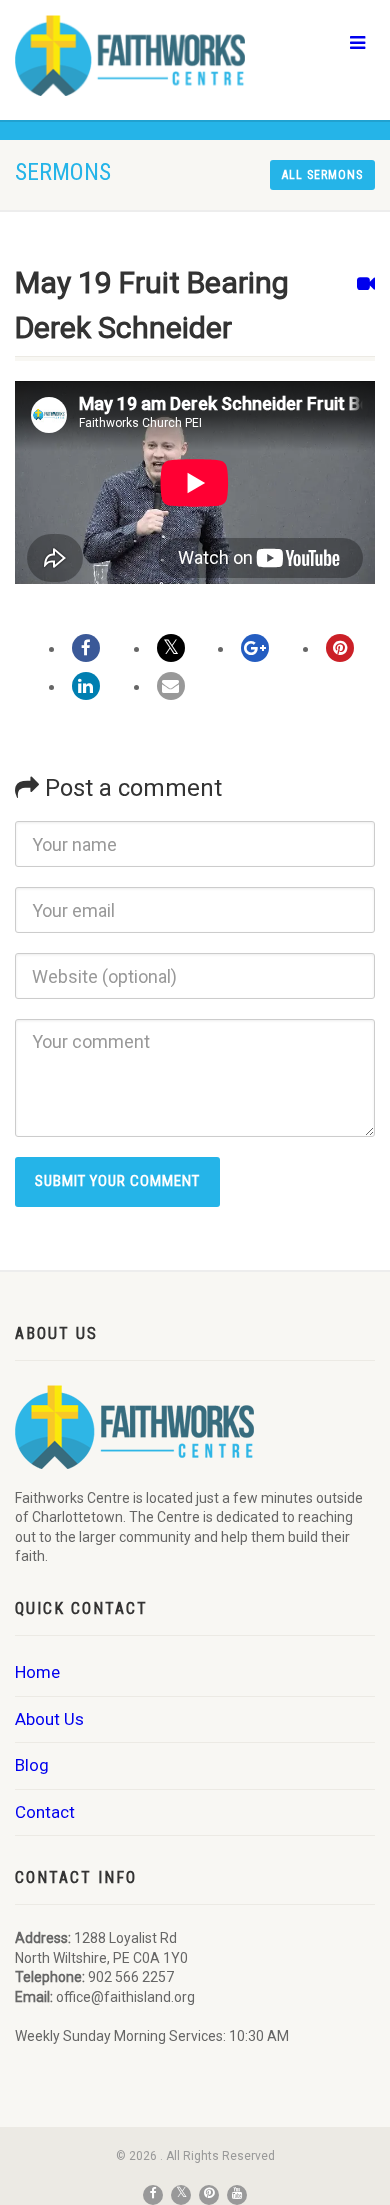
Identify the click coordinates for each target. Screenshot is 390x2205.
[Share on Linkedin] (86, 686)
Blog (32, 1765)
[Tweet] (171, 648)
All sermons (322, 175)
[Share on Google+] (255, 648)
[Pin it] (340, 648)
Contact (45, 1812)
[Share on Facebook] (86, 648)
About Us (49, 1719)
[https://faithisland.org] (130, 55)
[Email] (171, 686)
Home (37, 1672)
